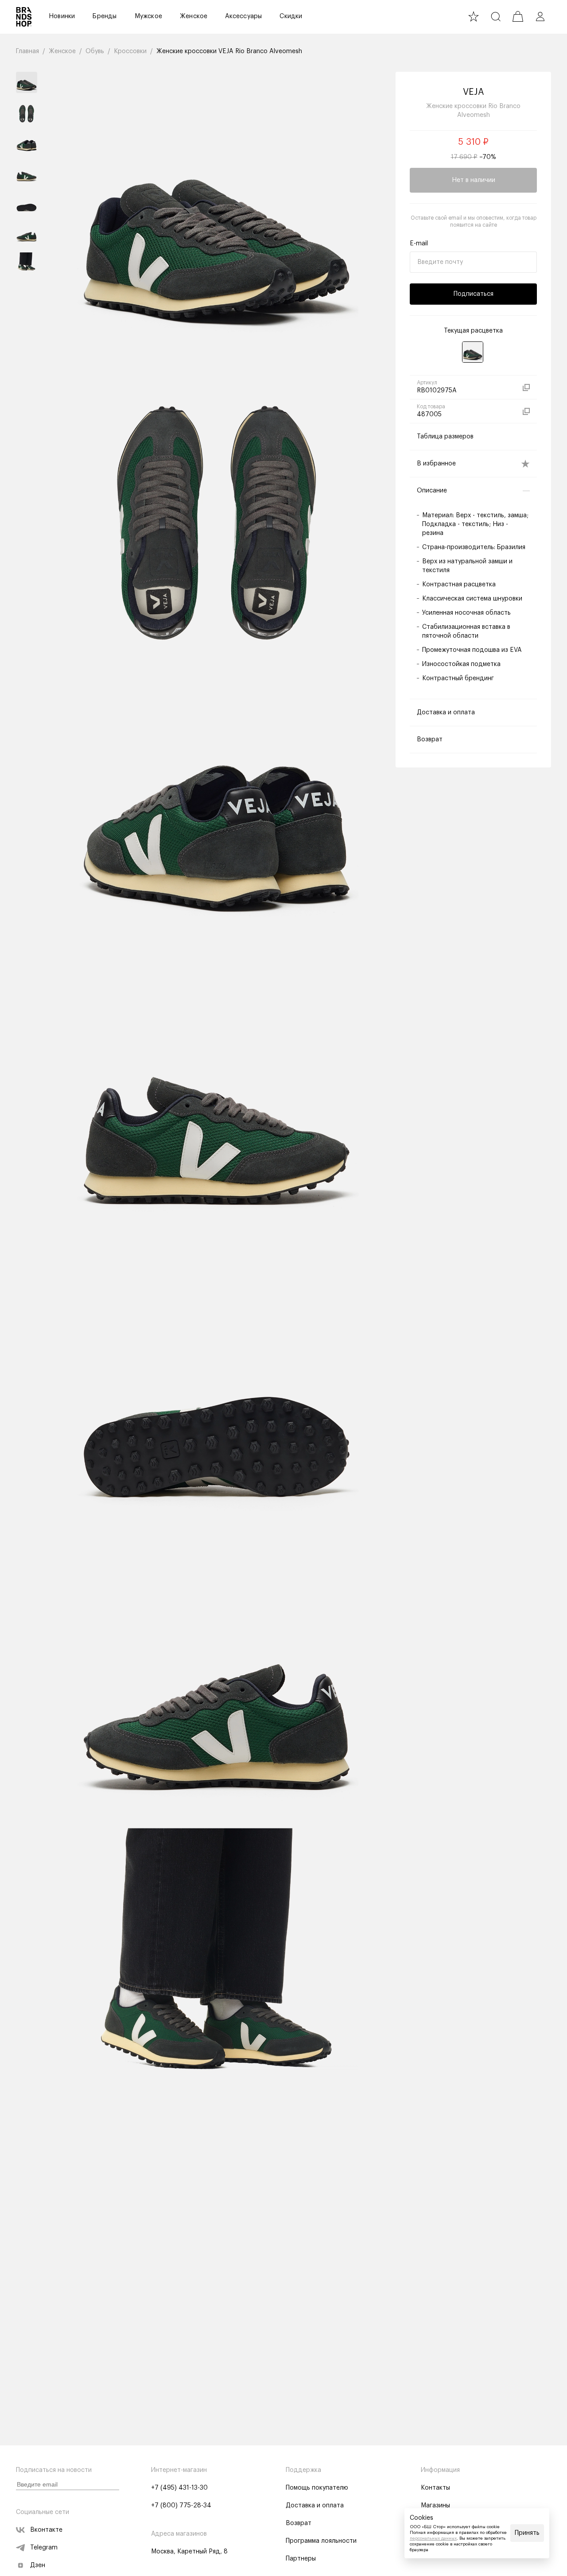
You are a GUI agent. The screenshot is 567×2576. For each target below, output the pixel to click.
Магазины (435, 2506)
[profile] (540, 16)
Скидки (291, 16)
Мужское (148, 16)
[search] (496, 16)
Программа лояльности (321, 2541)
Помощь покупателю (317, 2488)
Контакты (435, 2488)
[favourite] (474, 16)
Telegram (44, 2548)
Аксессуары (243, 16)
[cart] (518, 16)
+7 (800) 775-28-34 (181, 2506)
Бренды (105, 16)
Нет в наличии (474, 180)
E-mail (419, 244)
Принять (527, 2533)
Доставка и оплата (315, 2506)
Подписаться (474, 294)
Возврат (299, 2523)
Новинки (62, 16)
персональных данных (433, 2538)
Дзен (38, 2565)
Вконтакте (46, 2530)
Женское (194, 16)
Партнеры (301, 2559)
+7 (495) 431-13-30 (179, 2488)
